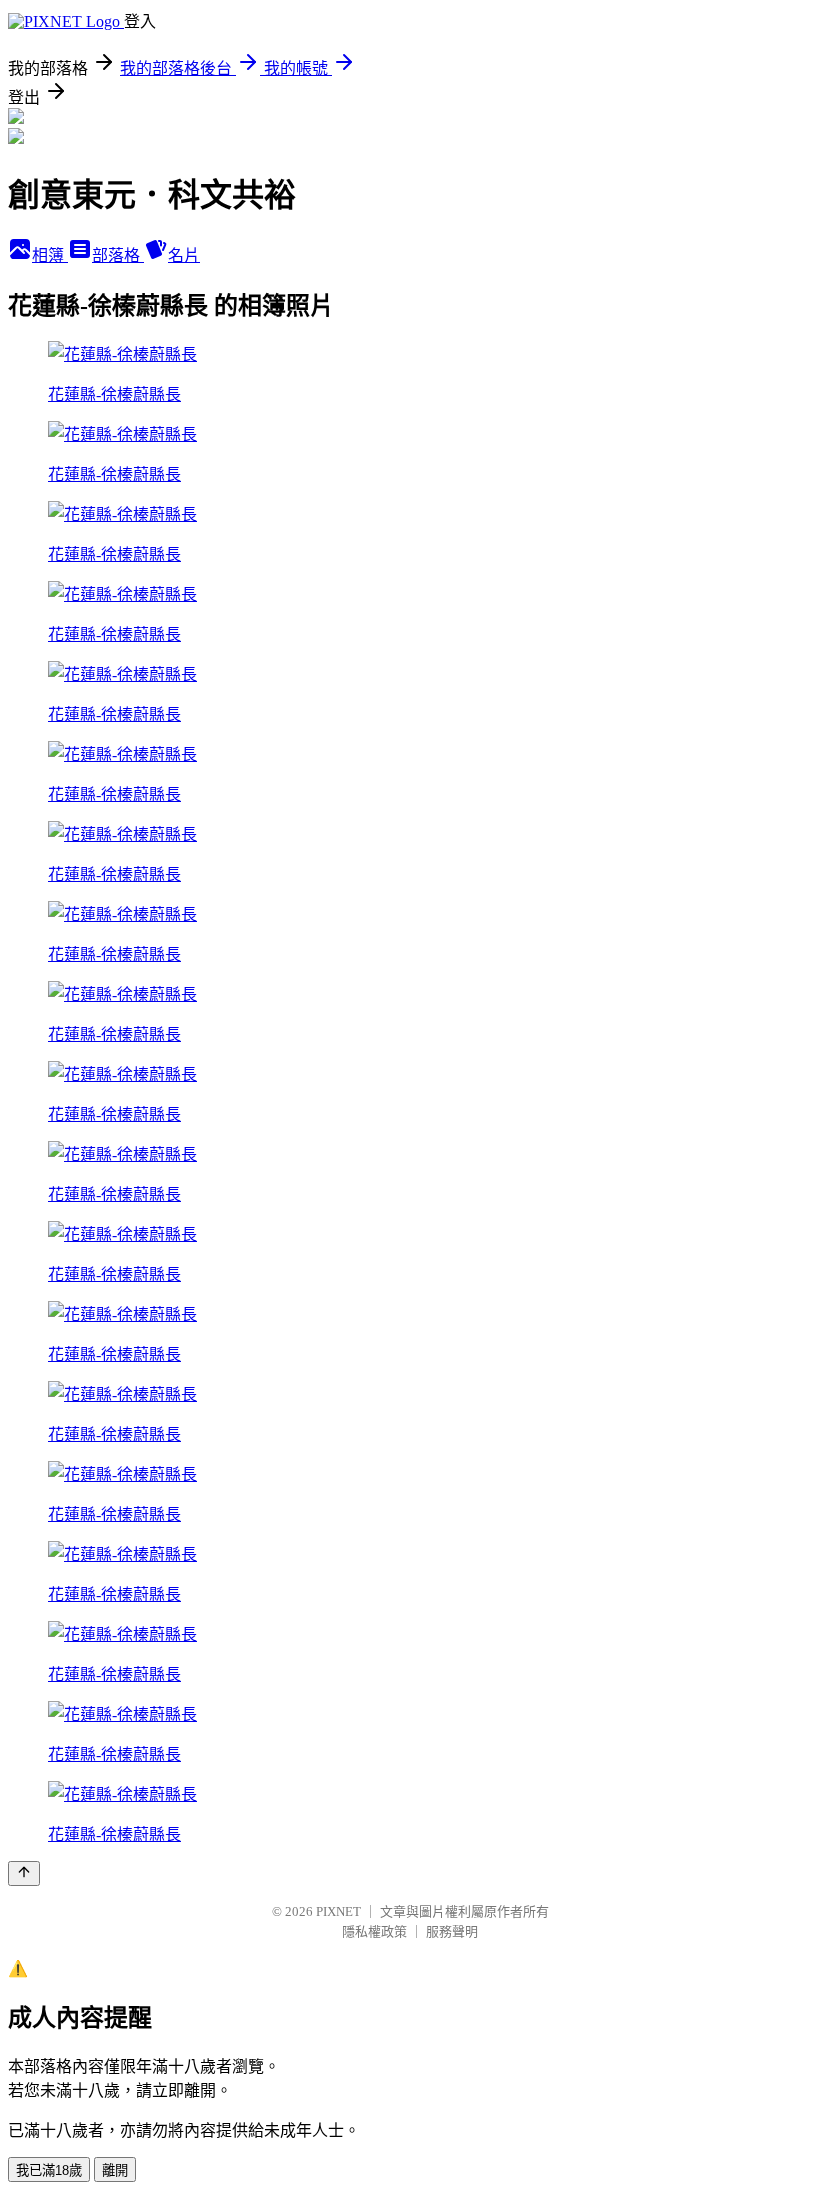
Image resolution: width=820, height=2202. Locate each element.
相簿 (50, 255)
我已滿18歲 (49, 2170)
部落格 (118, 255)
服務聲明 (452, 1931)
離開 (115, 2170)
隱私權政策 (374, 1931)
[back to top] (24, 1873)
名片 (184, 255)
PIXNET (338, 1911)
